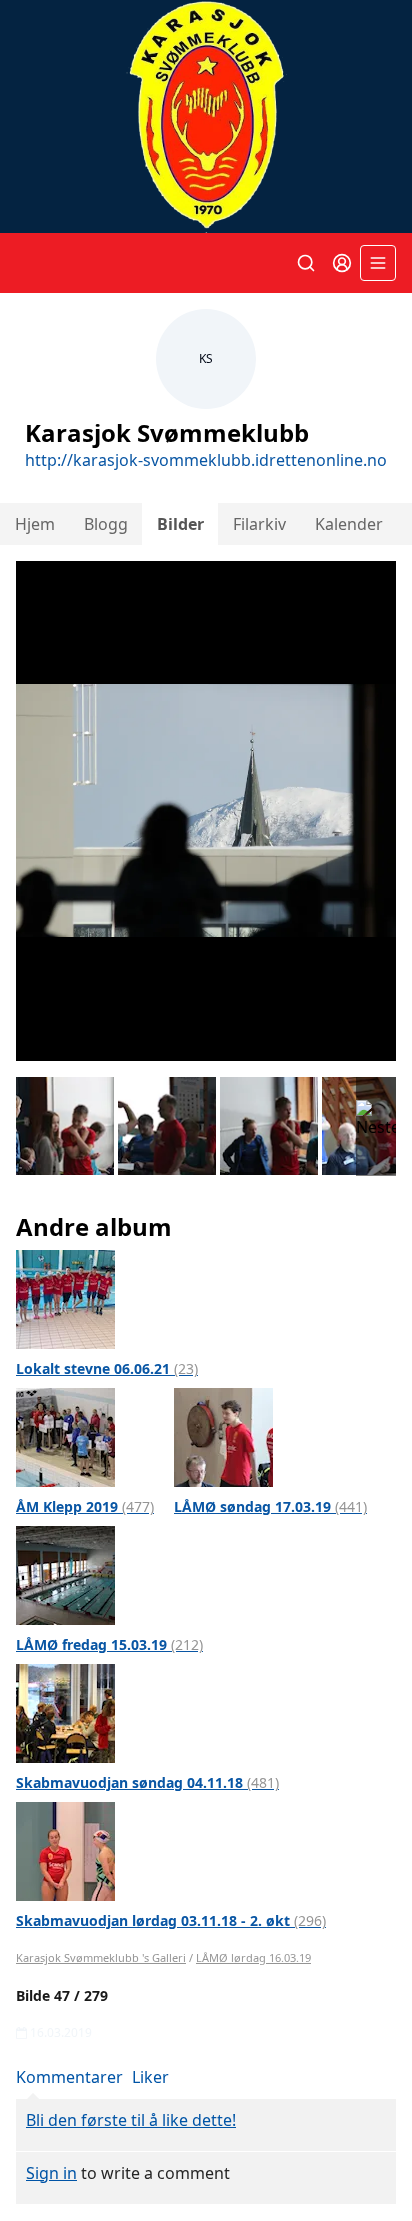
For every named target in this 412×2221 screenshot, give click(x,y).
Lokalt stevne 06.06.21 (107, 1368)
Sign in (51, 2173)
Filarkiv (259, 524)
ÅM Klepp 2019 (85, 1506)
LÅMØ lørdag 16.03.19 (253, 1957)
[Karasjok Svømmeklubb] (206, 116)
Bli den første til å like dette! (131, 2120)
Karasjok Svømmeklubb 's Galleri (101, 1957)
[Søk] (306, 263)
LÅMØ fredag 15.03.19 (109, 1644)
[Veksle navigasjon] (378, 263)
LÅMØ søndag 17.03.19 (270, 1506)
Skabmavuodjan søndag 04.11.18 (147, 1782)
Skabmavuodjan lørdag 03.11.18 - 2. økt (171, 1920)
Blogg (106, 524)
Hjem (35, 524)
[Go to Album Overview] (65, 1298)
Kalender (349, 524)
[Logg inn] (342, 263)
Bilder (180, 524)
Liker (150, 2077)
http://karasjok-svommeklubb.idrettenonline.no (206, 460)
